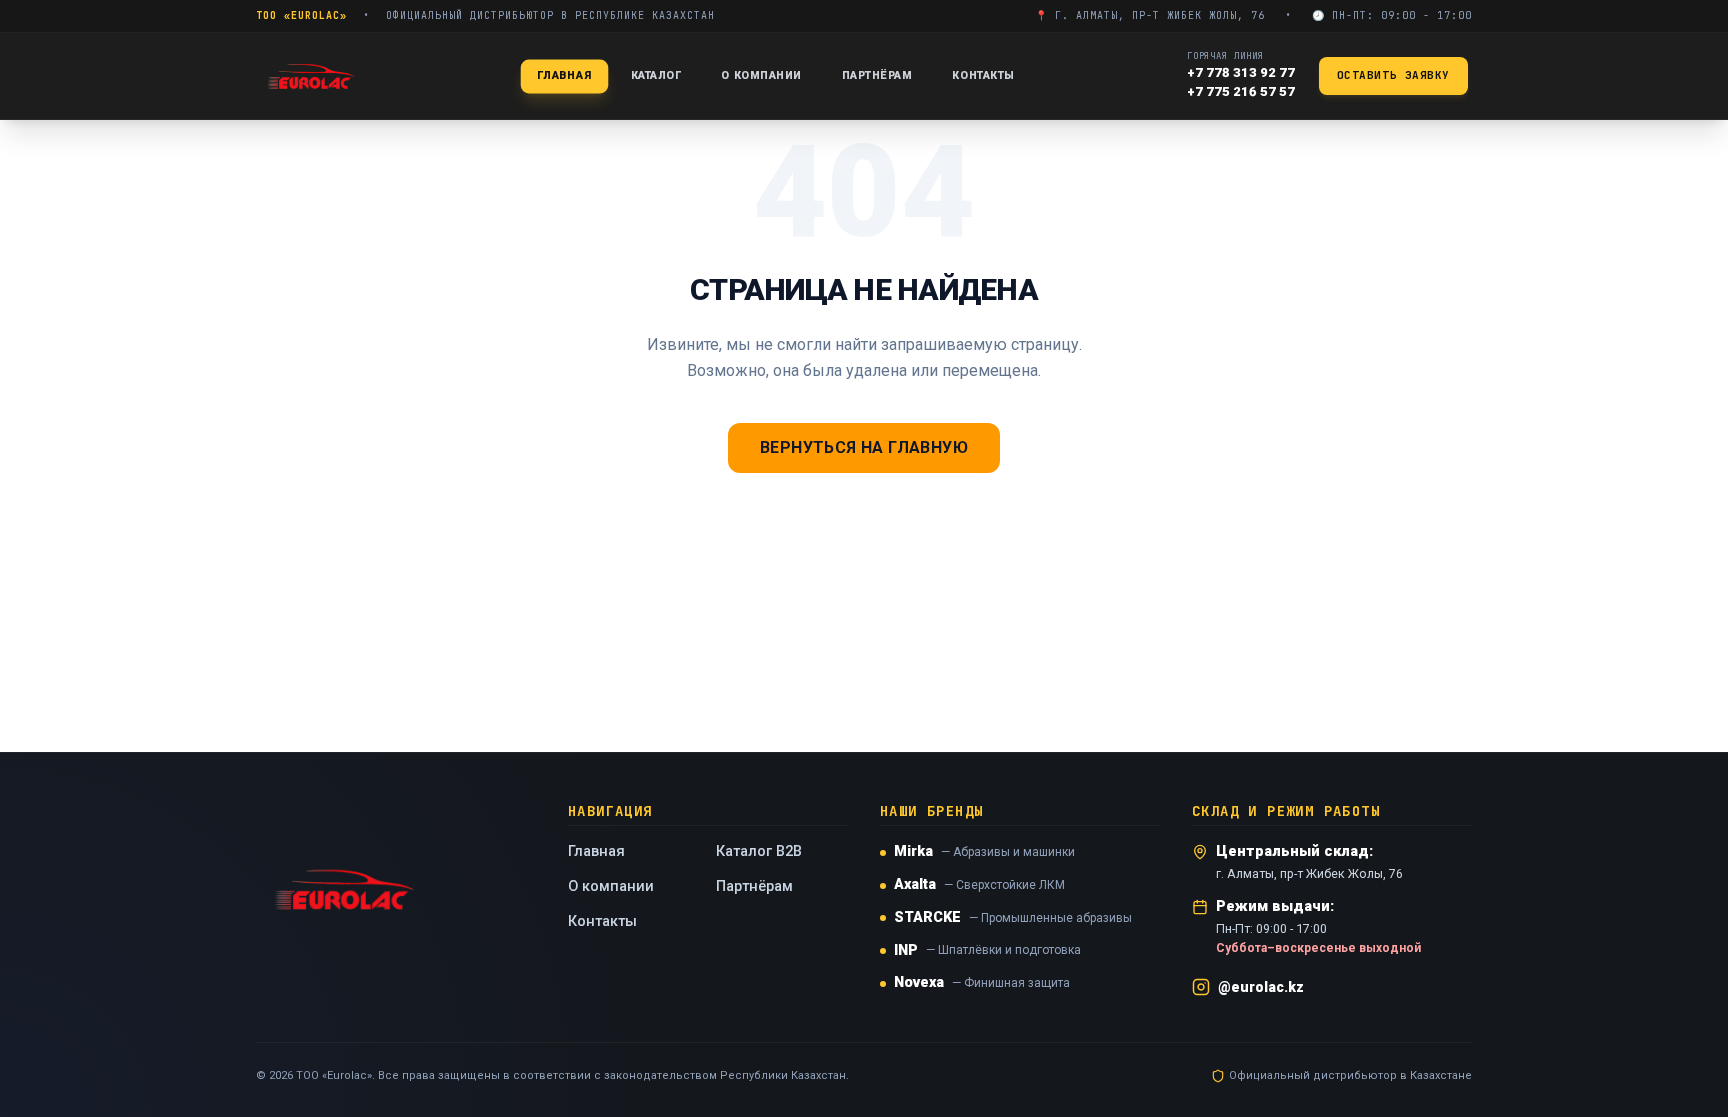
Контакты (983, 75)
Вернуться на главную (864, 447)
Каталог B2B (759, 851)
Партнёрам (877, 75)
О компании (761, 75)
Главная (564, 74)
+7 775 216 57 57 (1241, 91)
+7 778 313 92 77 (1241, 72)
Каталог (656, 75)
